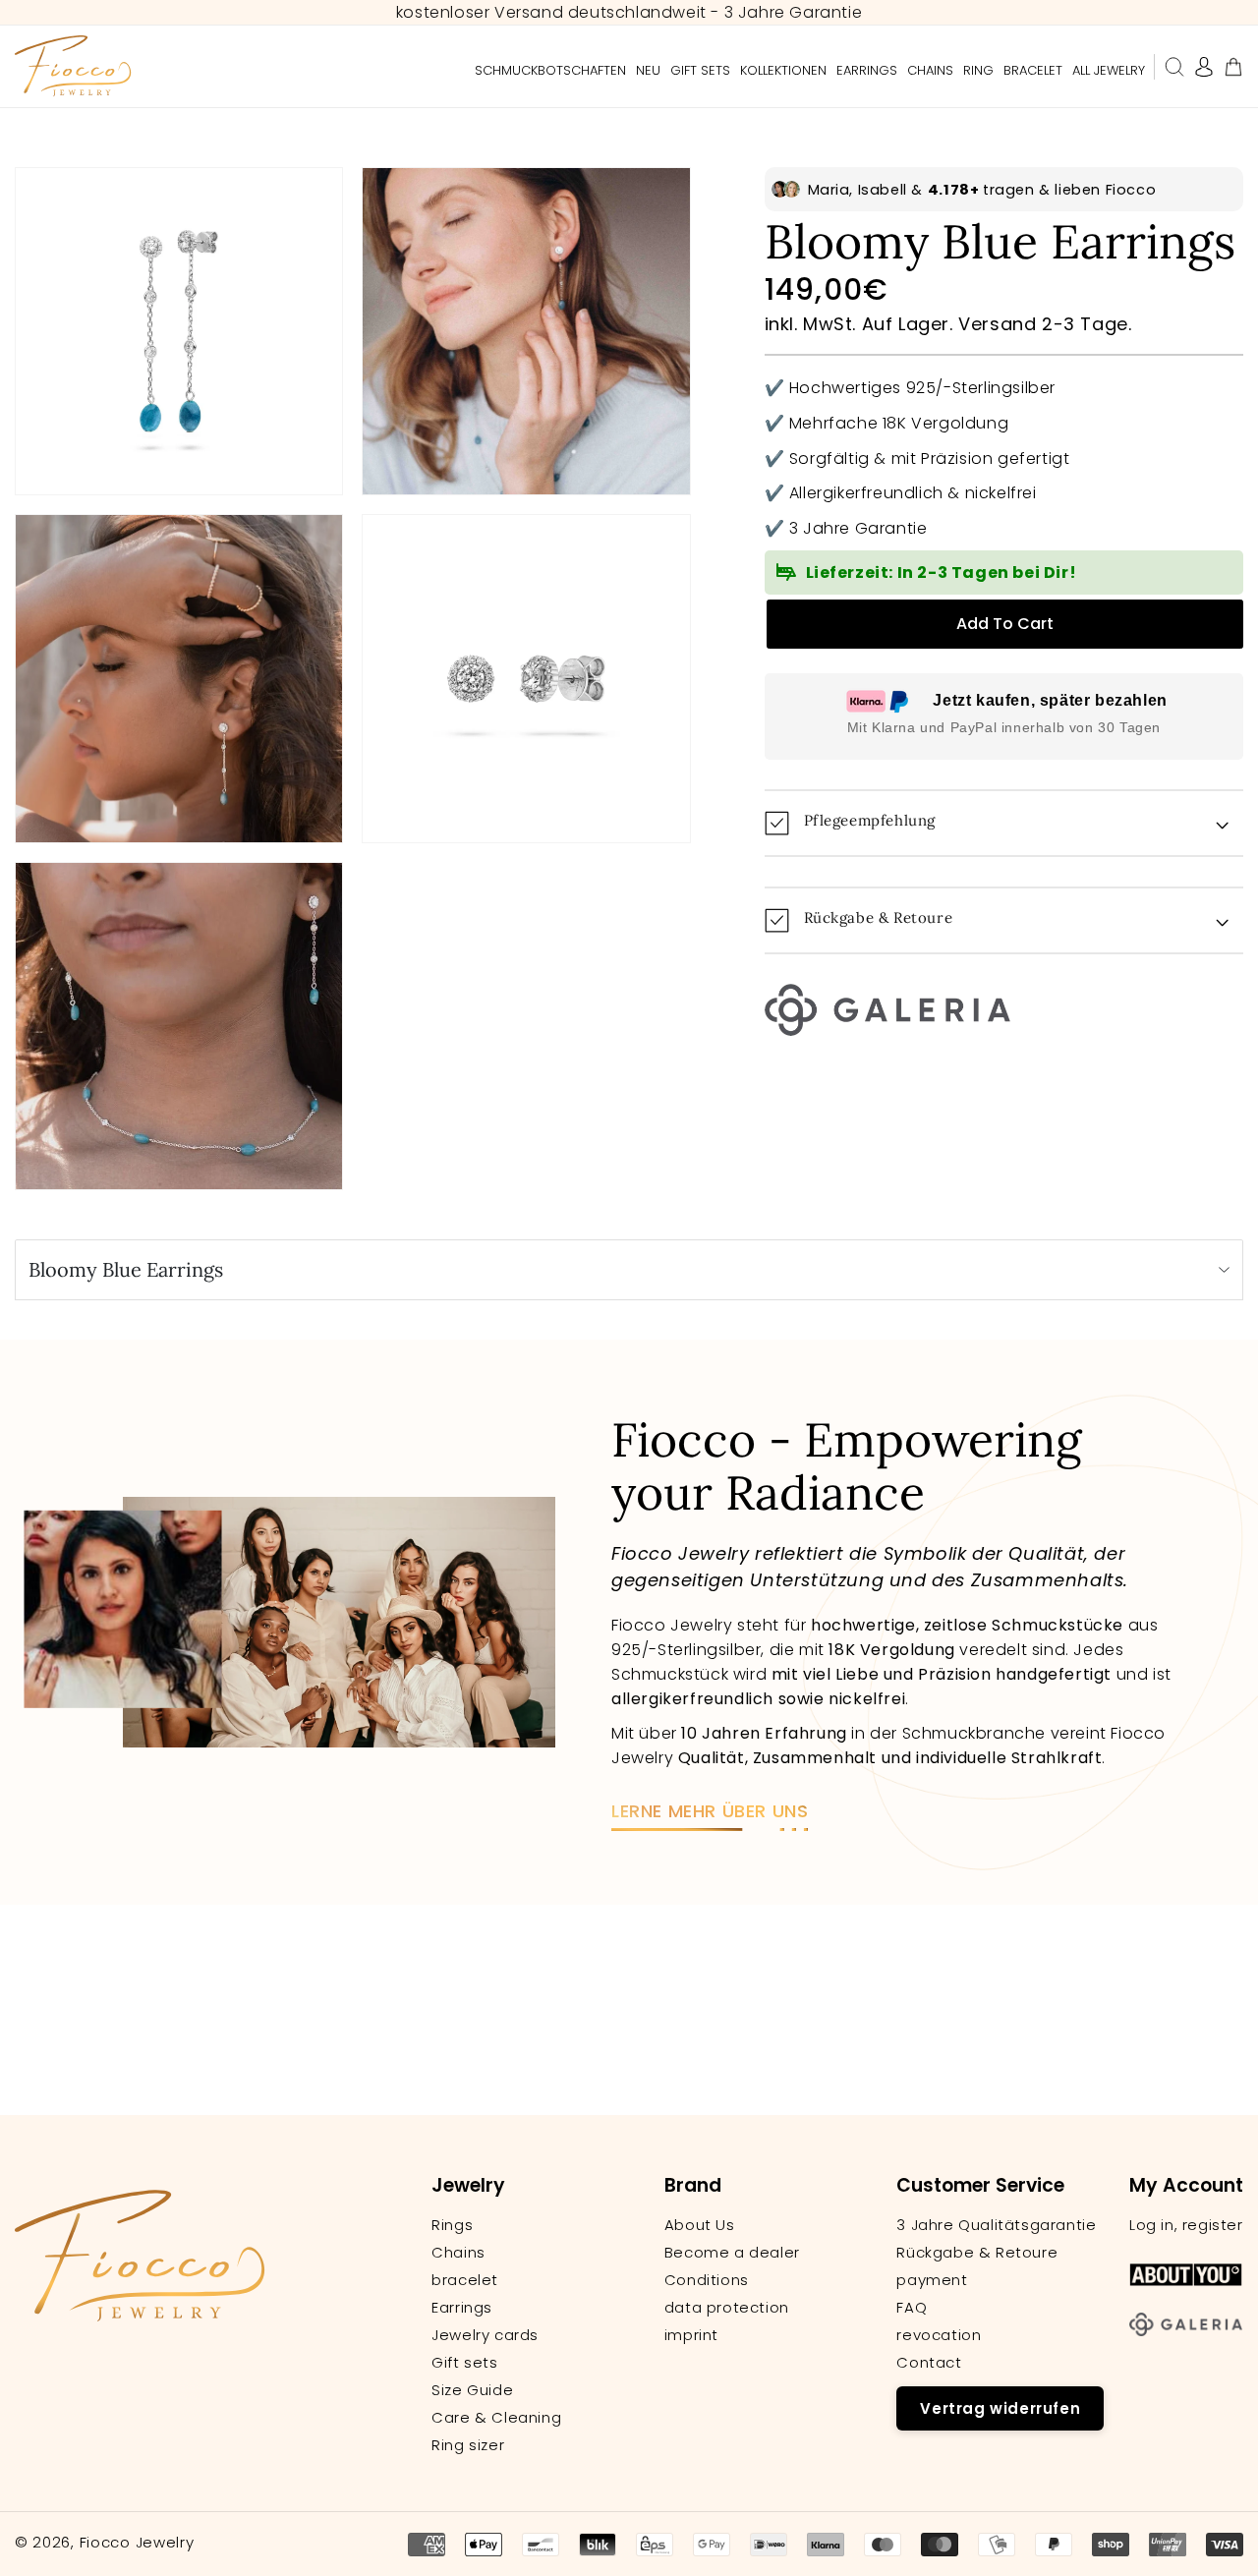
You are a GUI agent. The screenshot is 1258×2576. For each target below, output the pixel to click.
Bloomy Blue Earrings (126, 1269)
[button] (1174, 67)
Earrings (462, 2308)
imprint (691, 2335)
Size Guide (472, 2390)
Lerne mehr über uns (710, 1811)
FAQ (912, 2308)
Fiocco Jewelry (137, 2542)
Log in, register (1186, 2225)
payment (932, 2280)
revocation (939, 2335)
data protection (727, 2308)
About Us (700, 2225)
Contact (929, 2363)
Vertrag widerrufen (1000, 2408)
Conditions (707, 2280)
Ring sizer (468, 2445)
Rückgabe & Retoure (977, 2253)
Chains (458, 2253)
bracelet (465, 2280)
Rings (452, 2225)
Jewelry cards (485, 2335)
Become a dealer (732, 2253)
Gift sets (464, 2363)
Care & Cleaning (496, 2418)
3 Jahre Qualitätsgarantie (996, 2225)
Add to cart (1005, 624)
